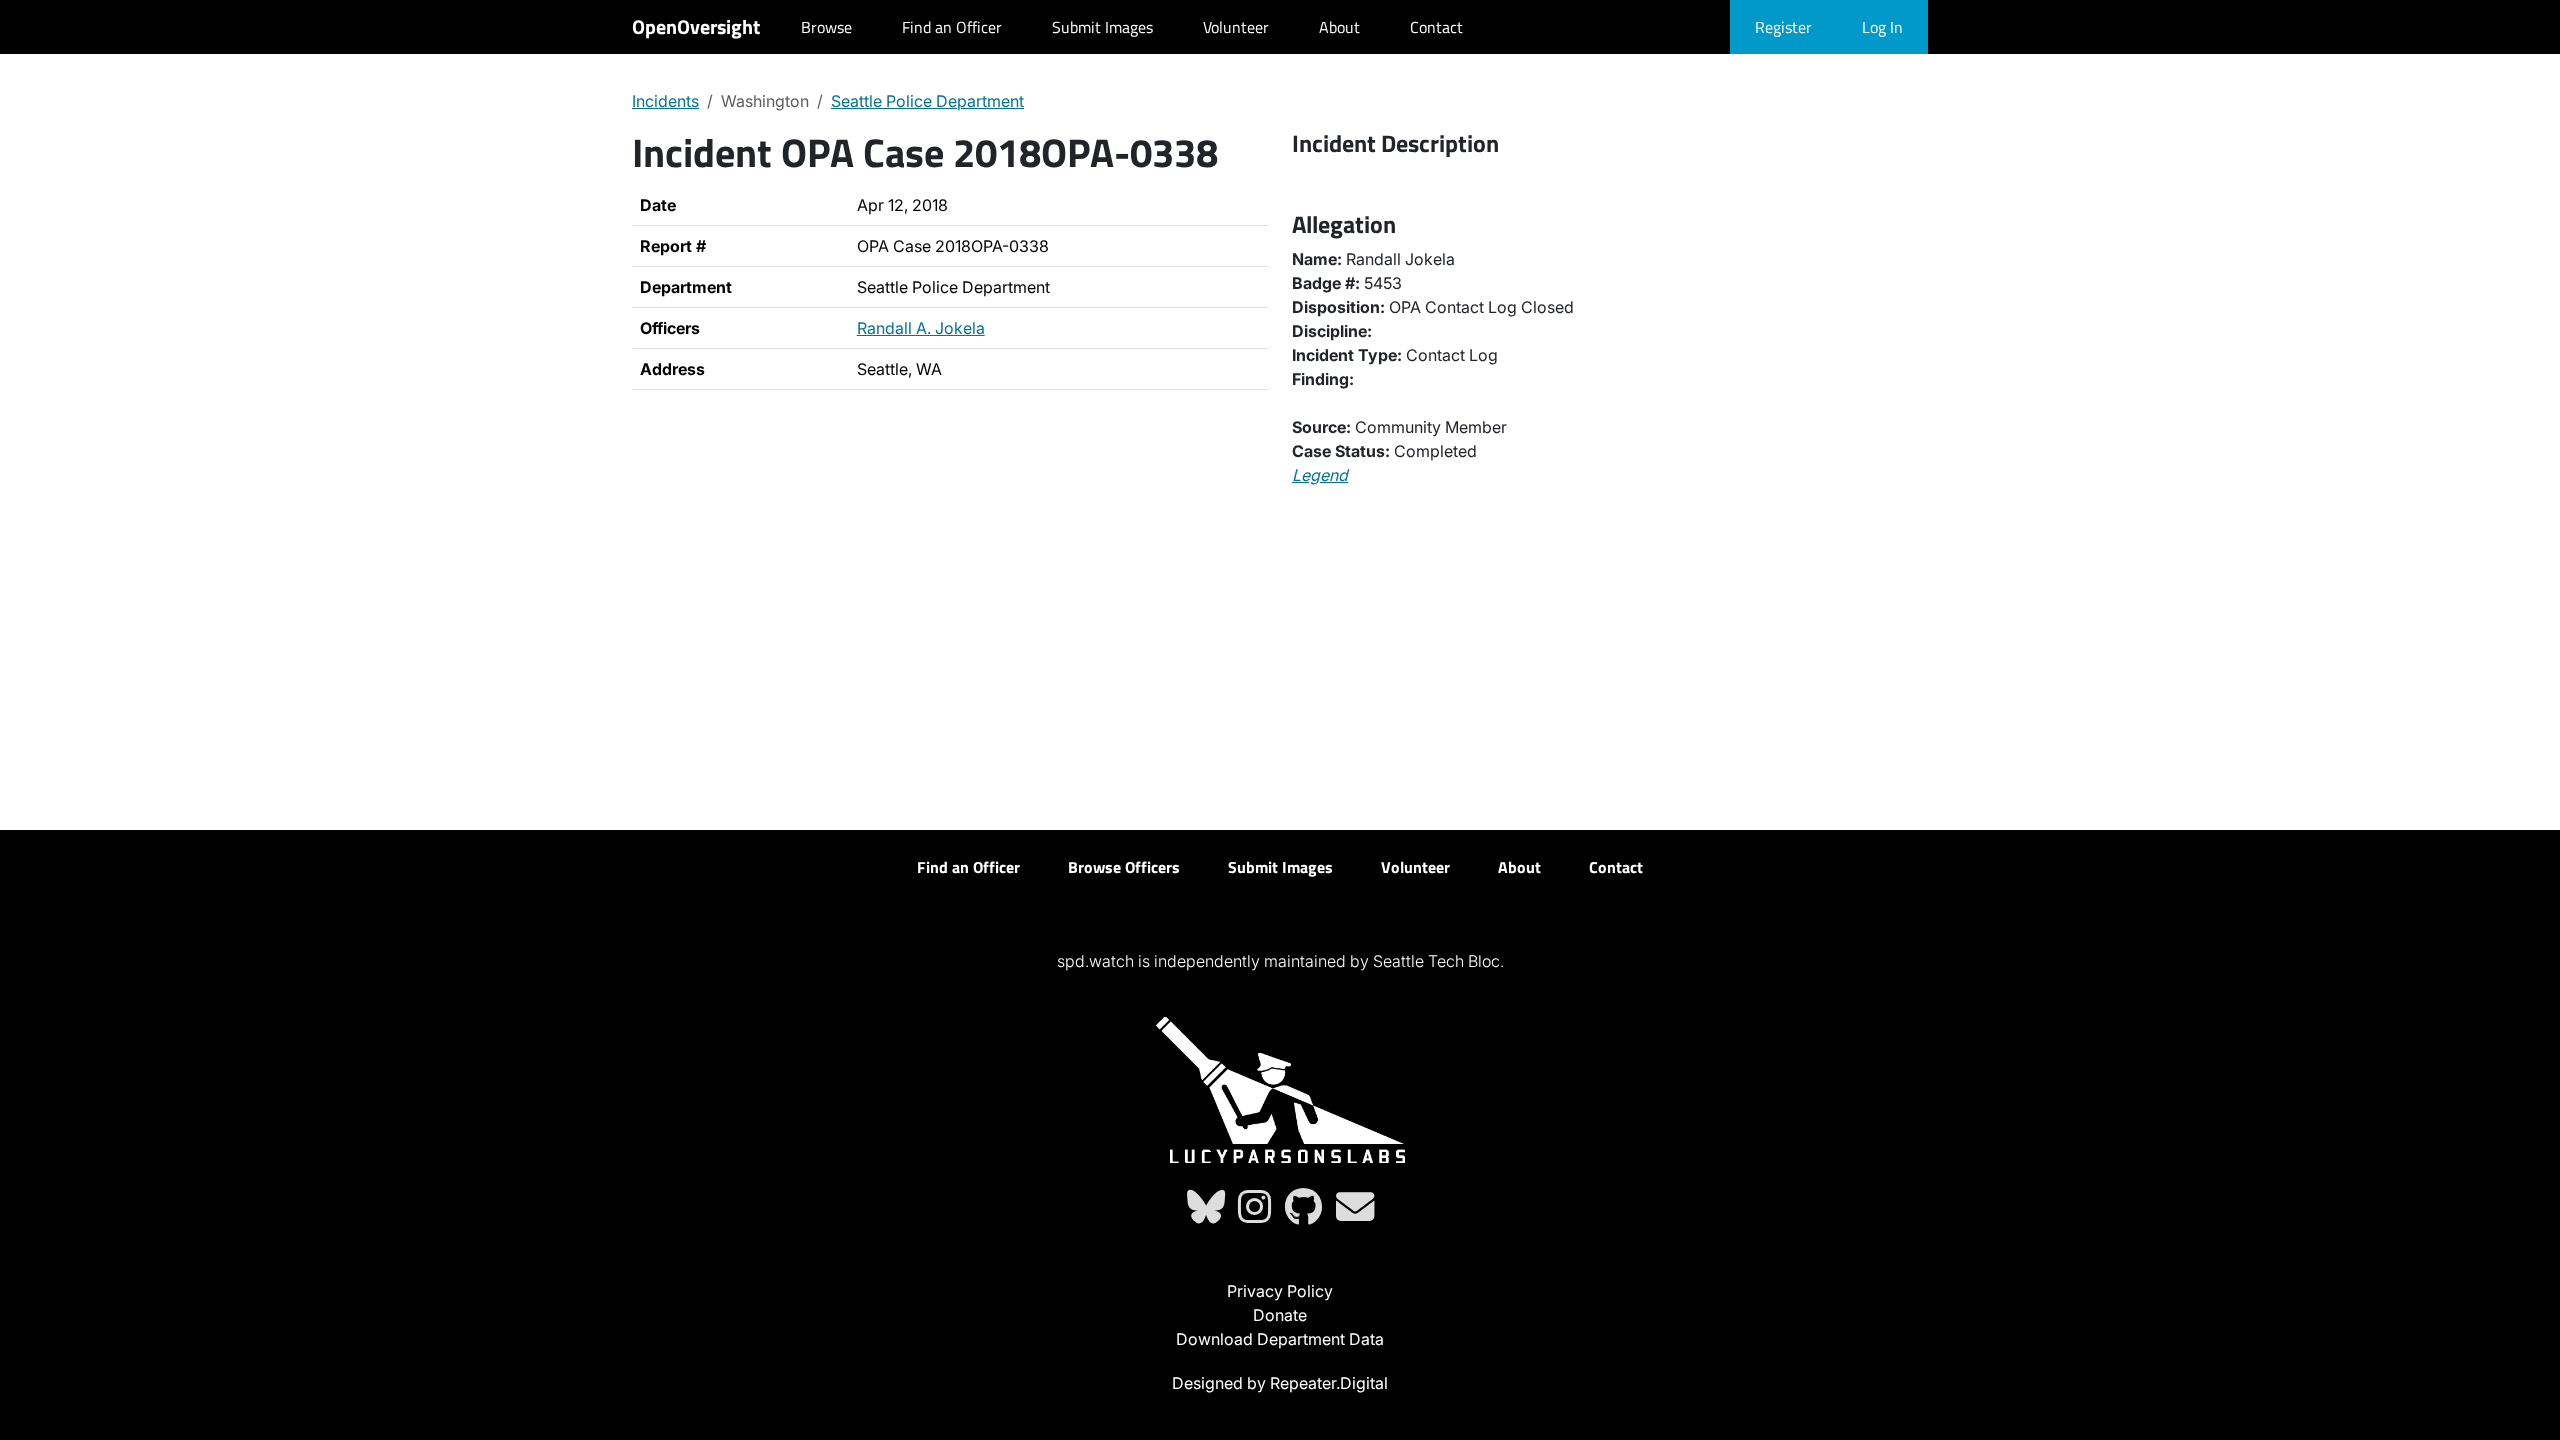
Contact (1436, 27)
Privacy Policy (1280, 1291)
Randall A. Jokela (921, 328)
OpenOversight (696, 26)
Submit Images (1102, 27)
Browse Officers (1124, 867)
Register (1783, 27)
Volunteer (1236, 27)
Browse (826, 27)
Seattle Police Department (927, 101)
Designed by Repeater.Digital (1280, 1383)
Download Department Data (1280, 1339)
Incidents (665, 101)
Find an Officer (952, 27)
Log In (1882, 27)
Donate (1280, 1315)
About (1339, 27)
